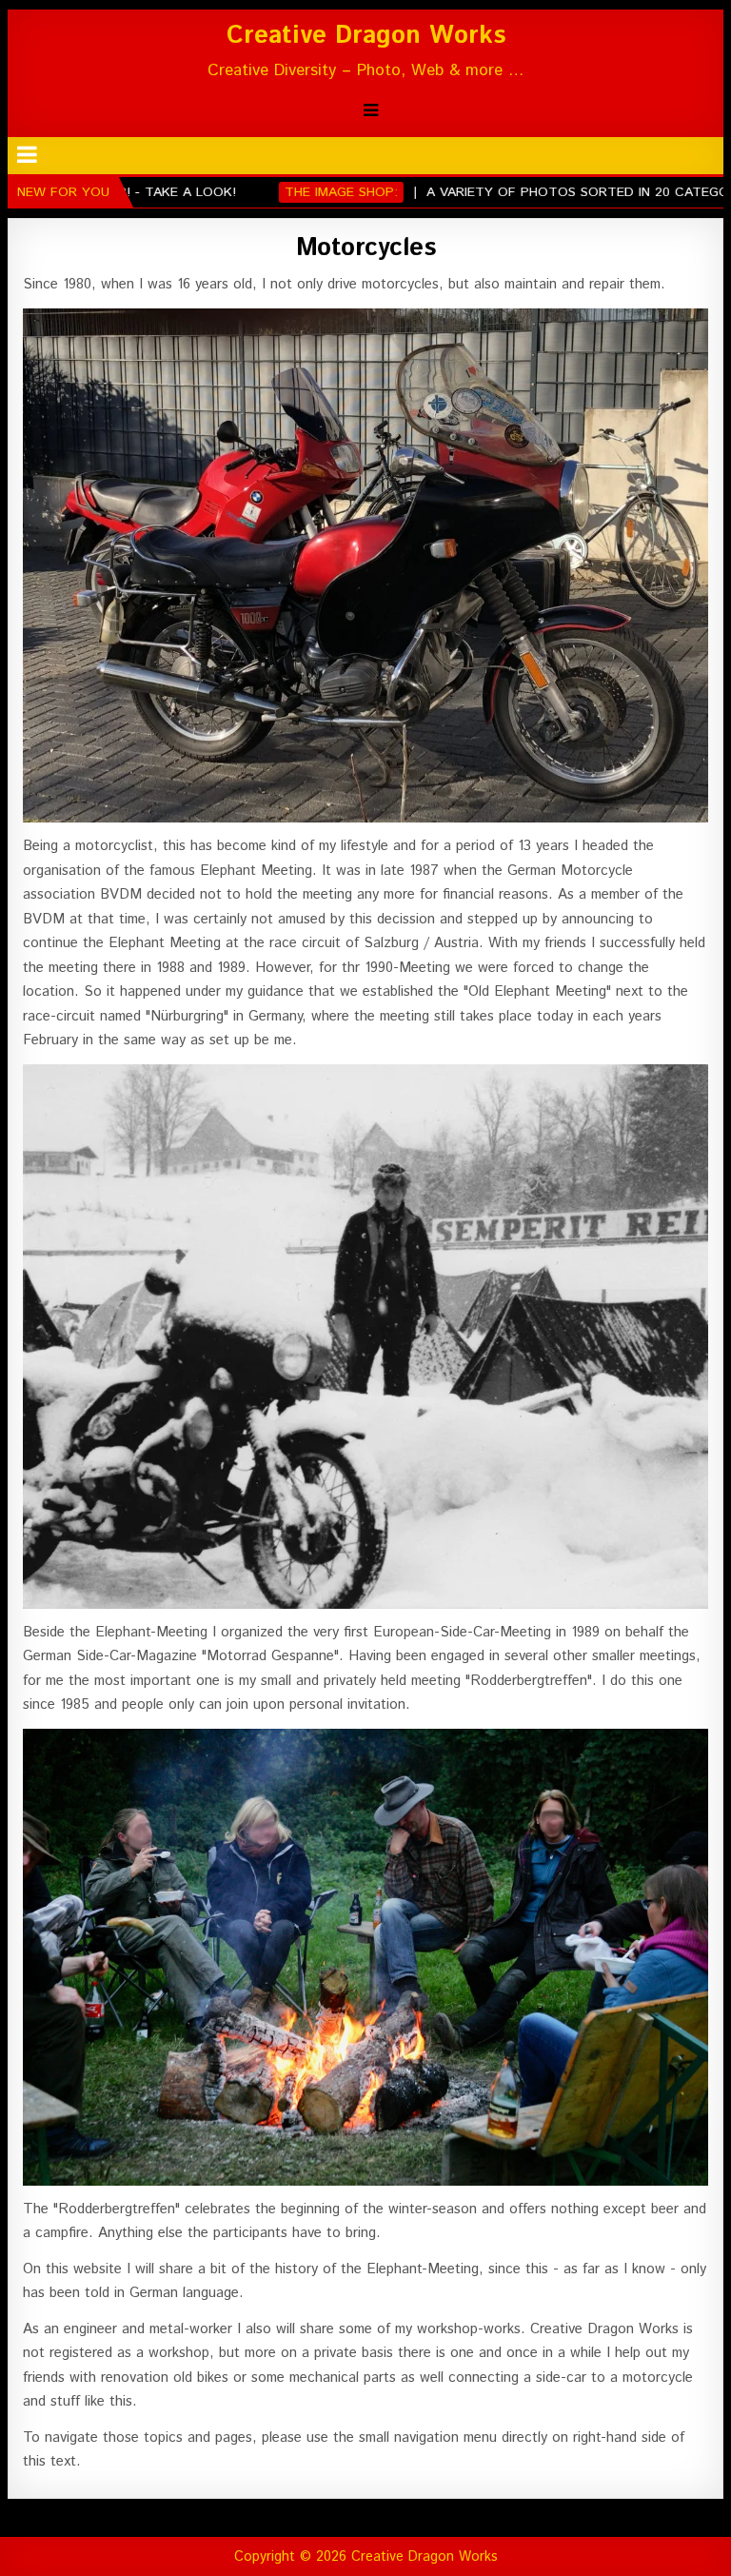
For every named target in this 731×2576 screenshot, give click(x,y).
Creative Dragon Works (366, 36)
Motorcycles (366, 248)
